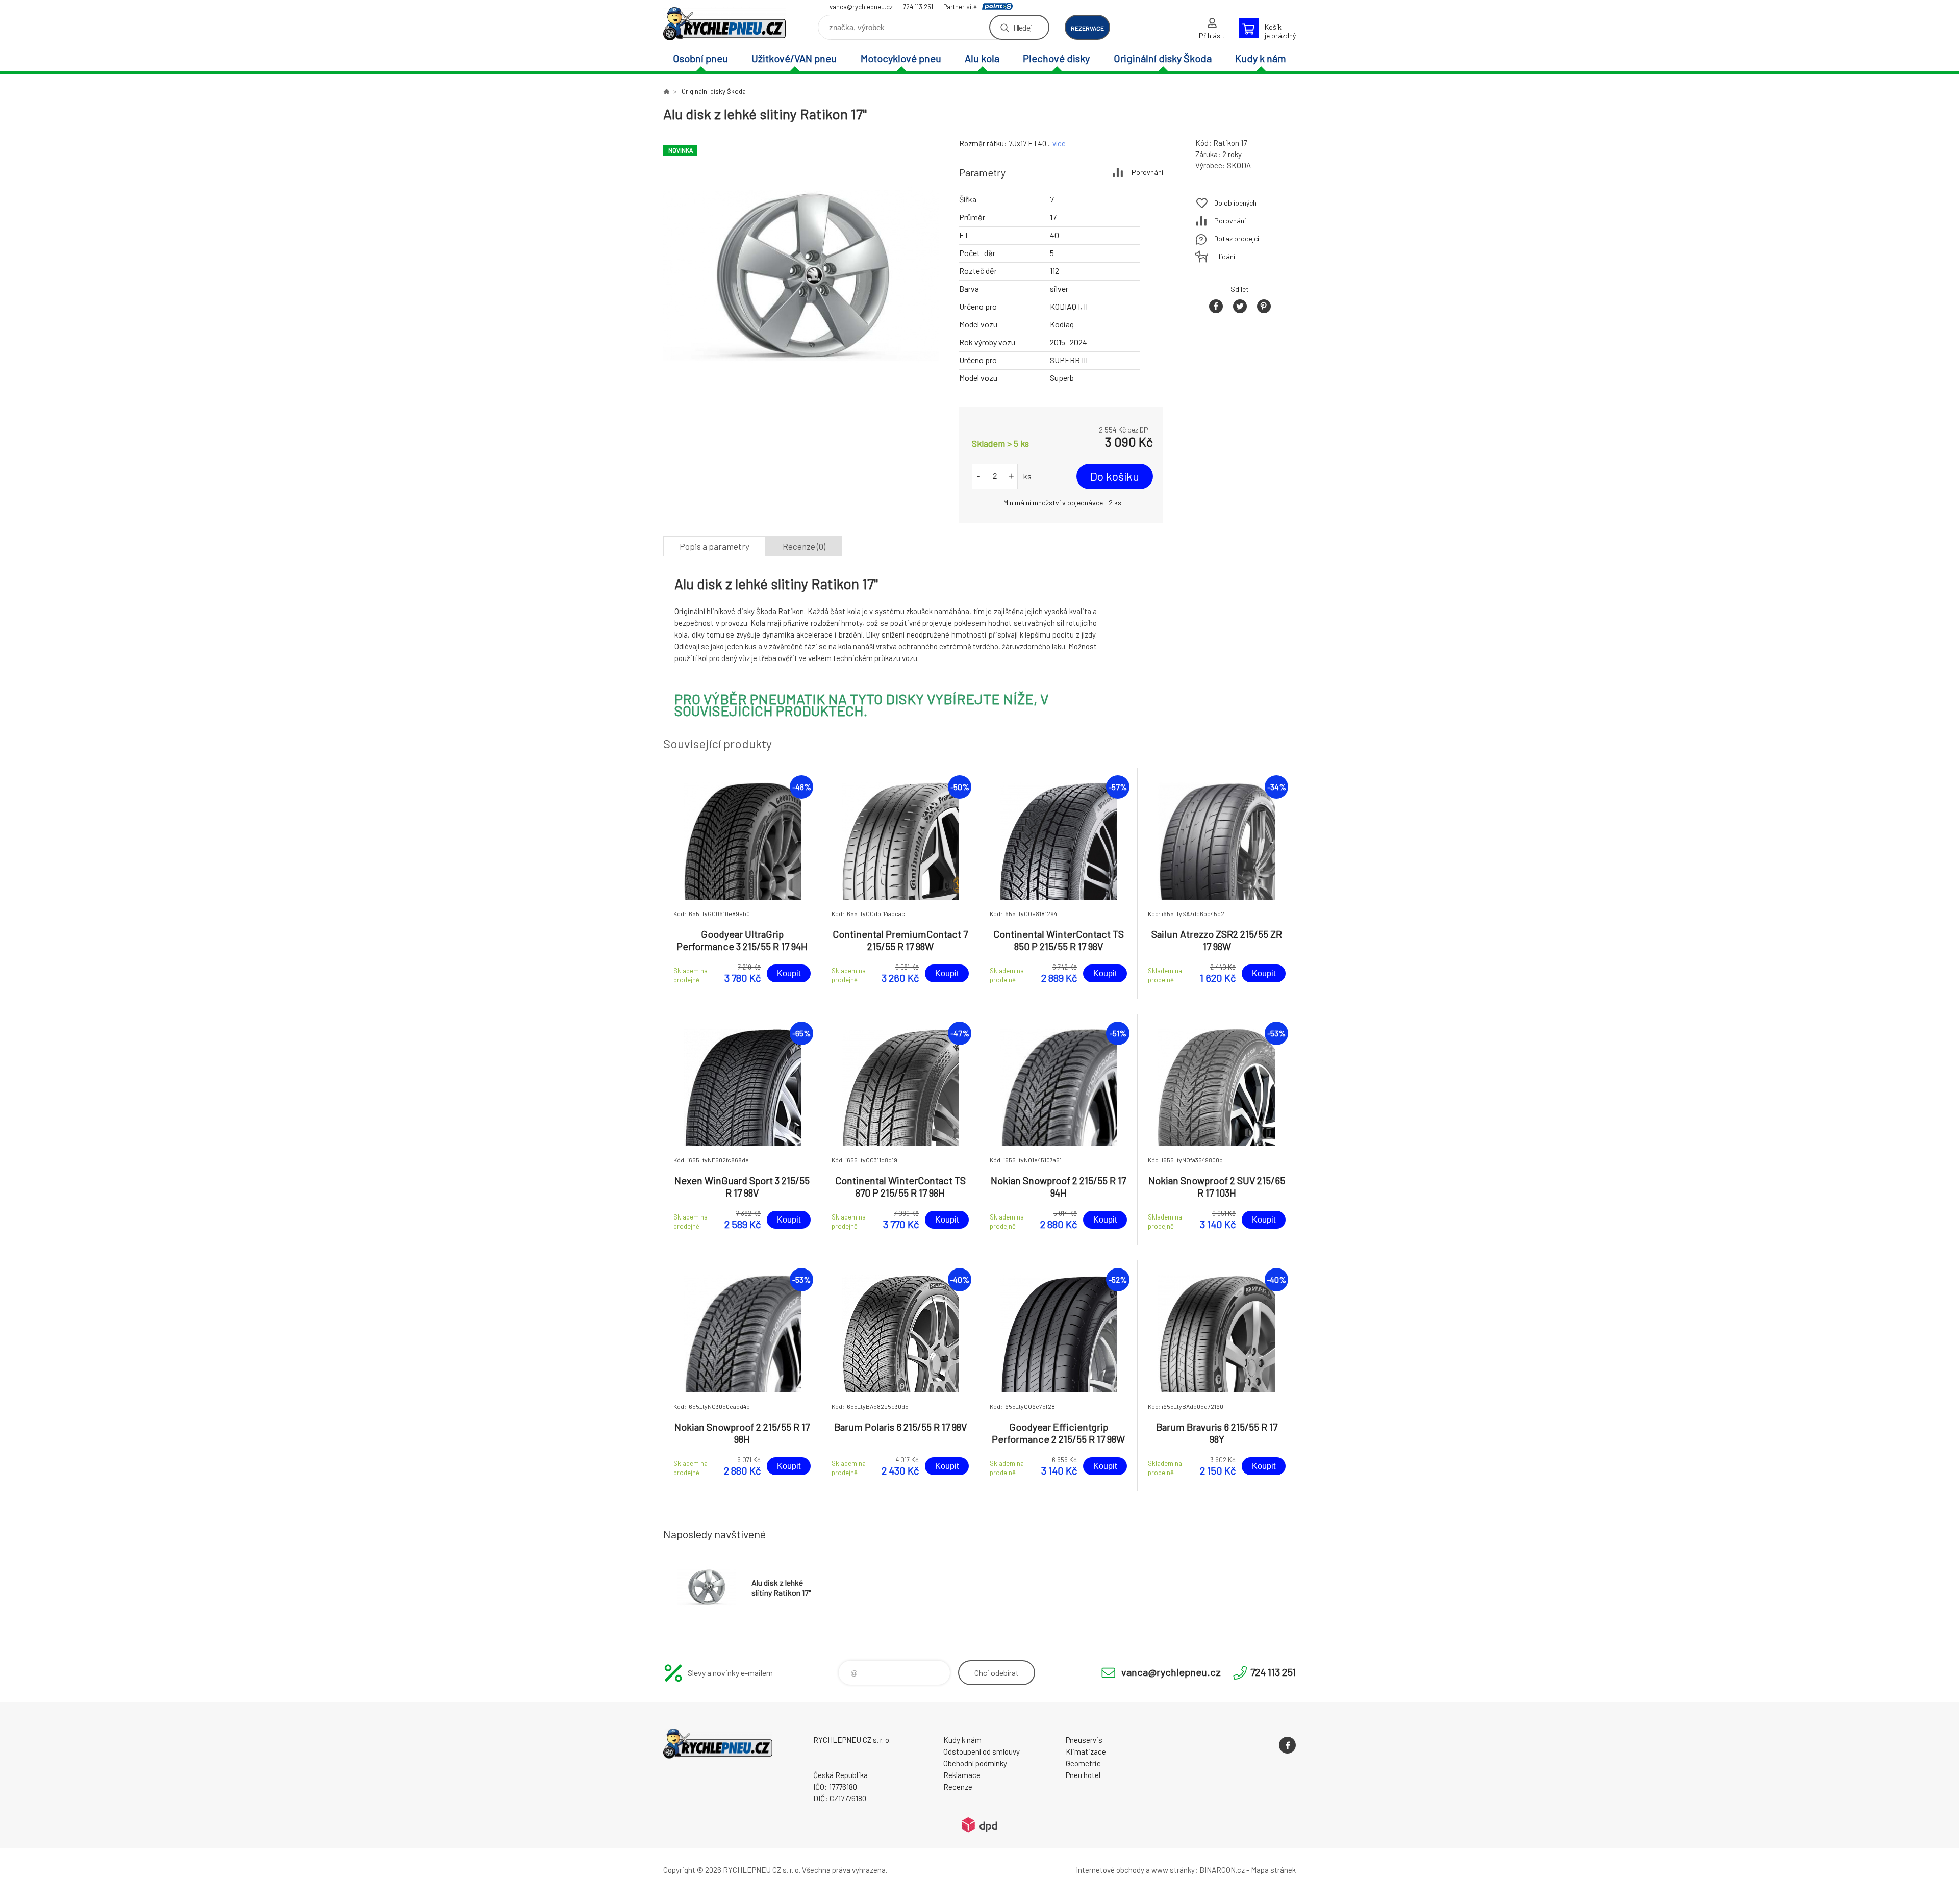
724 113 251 (918, 7)
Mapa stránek (1273, 1870)
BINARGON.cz (1222, 1870)
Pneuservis (1084, 1740)
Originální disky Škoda (1163, 58)
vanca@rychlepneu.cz (861, 7)
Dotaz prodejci (1237, 238)
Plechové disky (1056, 58)
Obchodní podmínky (975, 1763)
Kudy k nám (1261, 58)
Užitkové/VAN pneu (794, 58)
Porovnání (1147, 172)
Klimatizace (1086, 1751)
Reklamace (962, 1775)
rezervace (1087, 28)
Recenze (958, 1787)
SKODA (1239, 165)
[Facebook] (1287, 1745)
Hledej (1022, 27)
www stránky (1173, 1870)
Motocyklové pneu (901, 58)
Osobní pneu (700, 58)
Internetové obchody (1110, 1870)
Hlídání (1225, 256)
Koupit (789, 973)
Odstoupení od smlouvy (982, 1751)
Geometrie (1083, 1763)
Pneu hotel (1083, 1775)
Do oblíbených (1235, 203)
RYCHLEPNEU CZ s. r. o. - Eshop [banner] (724, 24)
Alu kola (982, 58)
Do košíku (1115, 476)
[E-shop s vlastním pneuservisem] (666, 91)
